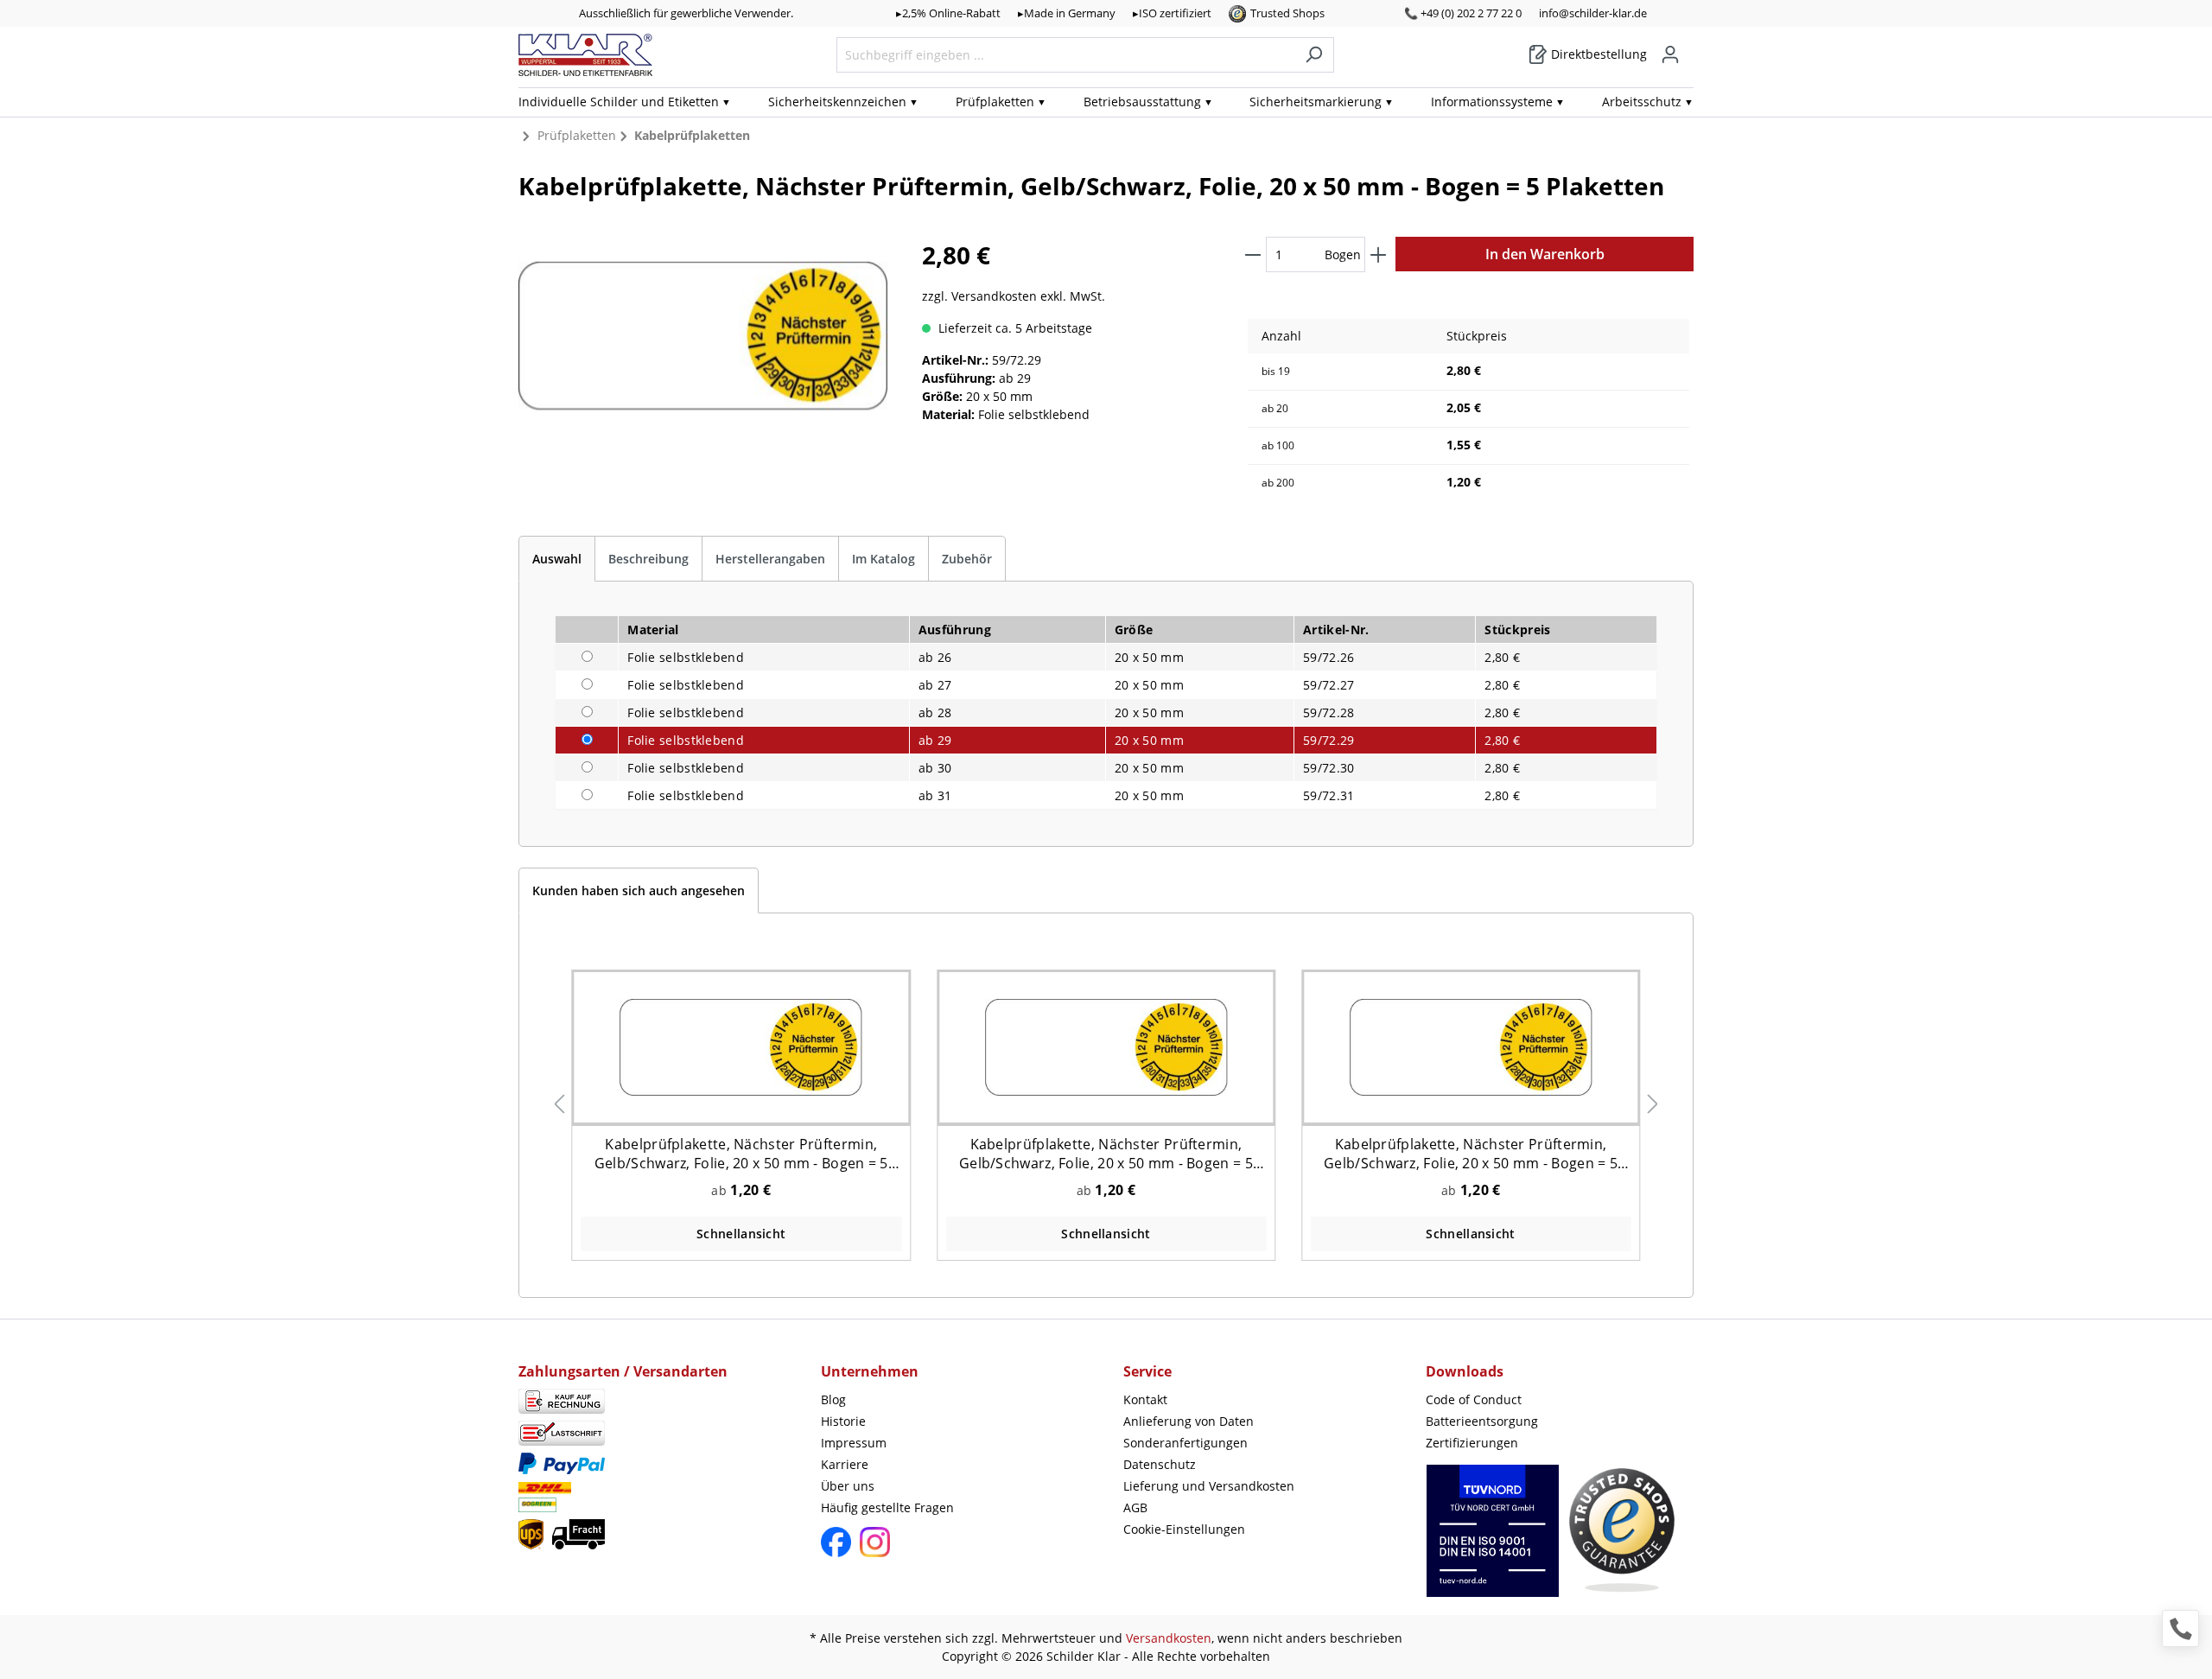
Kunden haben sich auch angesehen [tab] (639, 890)
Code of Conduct (1474, 1399)
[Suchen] (1314, 55)
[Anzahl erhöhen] (1378, 254)
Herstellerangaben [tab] (770, 559)
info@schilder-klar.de (1593, 13)
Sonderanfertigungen (1185, 1443)
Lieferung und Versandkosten (1209, 1486)
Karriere (845, 1464)
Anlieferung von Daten (1189, 1421)
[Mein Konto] (1670, 54)
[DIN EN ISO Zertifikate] (1493, 1539)
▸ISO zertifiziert (1172, 13)
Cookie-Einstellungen (1184, 1529)
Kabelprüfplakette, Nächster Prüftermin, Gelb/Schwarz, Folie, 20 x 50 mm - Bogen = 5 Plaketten (741, 1154)
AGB (1135, 1507)
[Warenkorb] (1688, 48)
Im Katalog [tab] (884, 559)
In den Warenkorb (1545, 254)
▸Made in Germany (1067, 13)
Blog (833, 1399)
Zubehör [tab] (967, 559)
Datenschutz (1160, 1464)
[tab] (557, 559)
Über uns (848, 1486)
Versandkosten (1169, 1638)
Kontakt (1145, 1399)
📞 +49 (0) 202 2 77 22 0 (1463, 13)
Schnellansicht (741, 1234)
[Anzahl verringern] (1253, 254)
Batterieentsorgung (1482, 1421)
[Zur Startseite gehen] (585, 55)
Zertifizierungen (1472, 1443)
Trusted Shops (1287, 13)
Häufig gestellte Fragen (887, 1507)
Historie (843, 1421)
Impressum (854, 1443)
